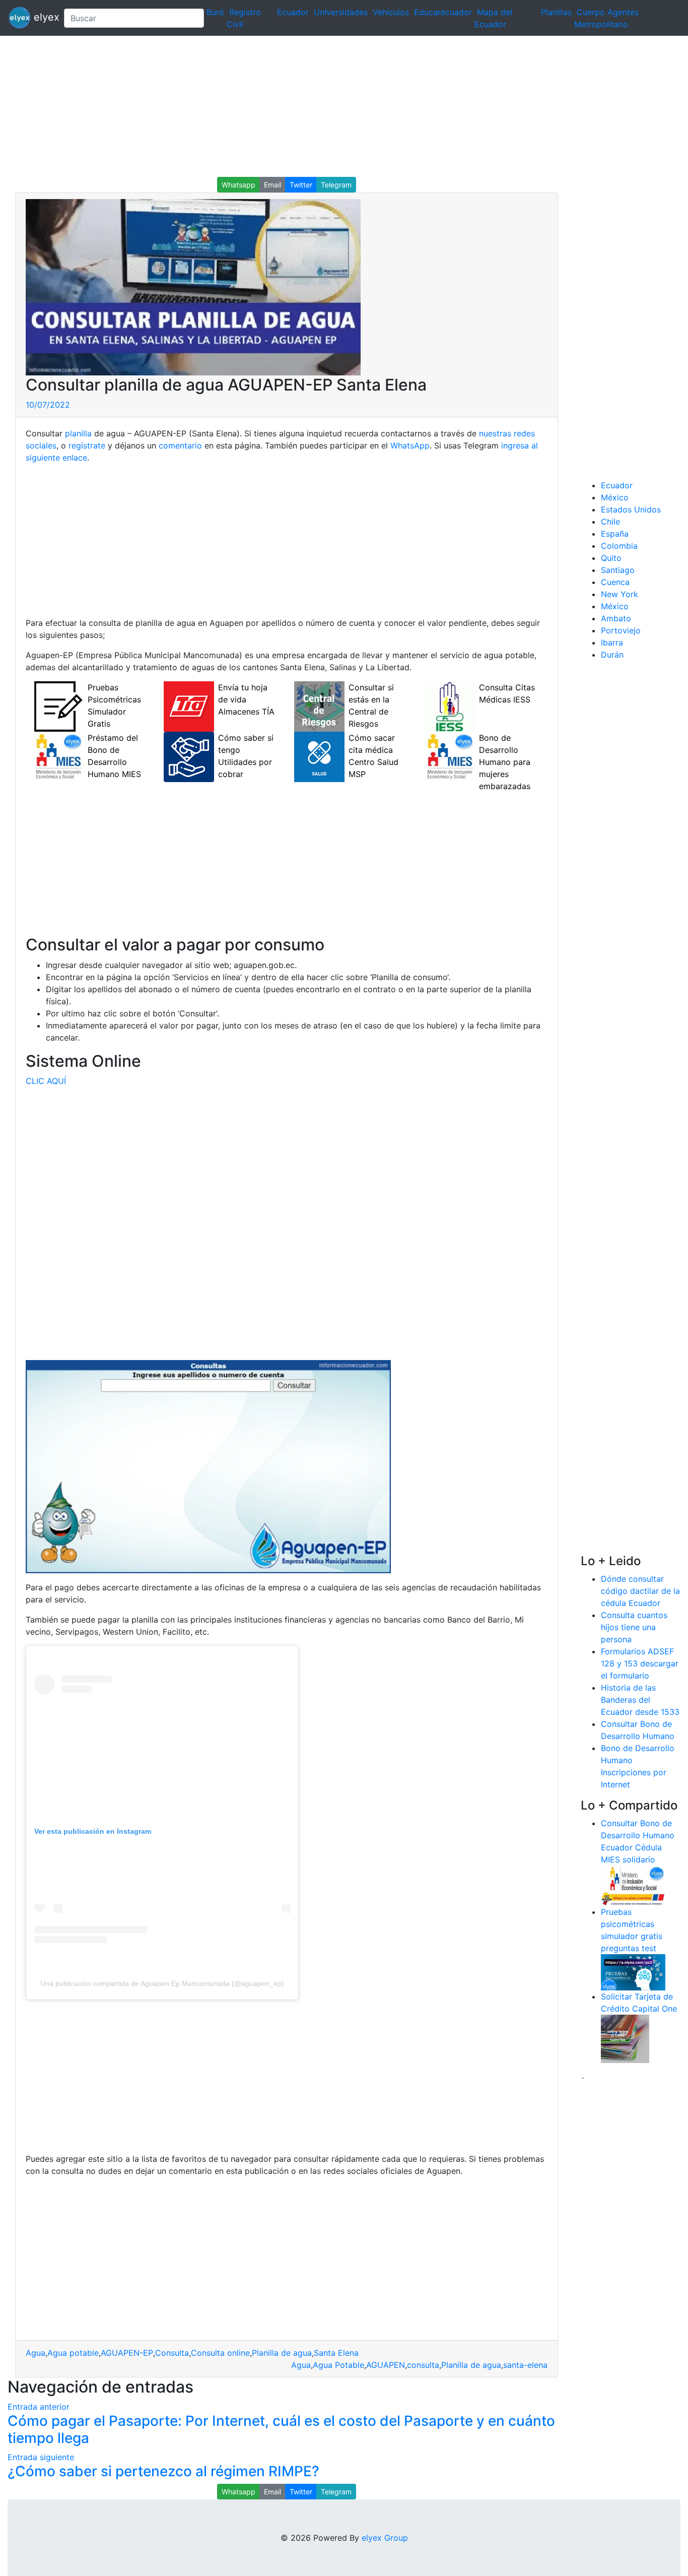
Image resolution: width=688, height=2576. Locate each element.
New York (620, 594)
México (615, 497)
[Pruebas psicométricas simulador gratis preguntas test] (633, 1971)
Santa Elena (336, 2353)
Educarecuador (443, 12)
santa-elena (525, 2365)
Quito (611, 558)
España (615, 534)
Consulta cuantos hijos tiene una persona (634, 1627)
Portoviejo (621, 630)
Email (272, 185)
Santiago (618, 570)
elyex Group (385, 2538)
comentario (179, 445)
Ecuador (293, 12)
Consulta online (220, 2353)
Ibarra (612, 642)
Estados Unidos (631, 509)
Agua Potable (338, 2365)
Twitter (301, 185)
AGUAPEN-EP (127, 2353)
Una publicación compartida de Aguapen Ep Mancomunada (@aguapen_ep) (162, 1983)
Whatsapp (238, 185)
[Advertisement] (302, 106)
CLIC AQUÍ (46, 1081)
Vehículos (391, 12)
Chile (610, 522)
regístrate (86, 445)
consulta (423, 2365)
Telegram (336, 185)
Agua (36, 2353)
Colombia (619, 546)
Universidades (341, 12)
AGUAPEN (386, 2365)
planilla (78, 433)
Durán (612, 655)
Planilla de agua (282, 2353)
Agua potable (73, 2353)
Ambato (616, 618)
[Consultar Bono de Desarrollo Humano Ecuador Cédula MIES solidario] (633, 1885)
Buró (215, 12)
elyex (43, 17)
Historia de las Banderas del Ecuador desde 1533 (640, 1700)
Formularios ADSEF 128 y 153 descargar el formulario (640, 1663)
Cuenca (615, 582)
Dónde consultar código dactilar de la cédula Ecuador (640, 1591)
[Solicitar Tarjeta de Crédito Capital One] (625, 2038)
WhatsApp (410, 445)
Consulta (172, 2353)
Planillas (556, 12)
